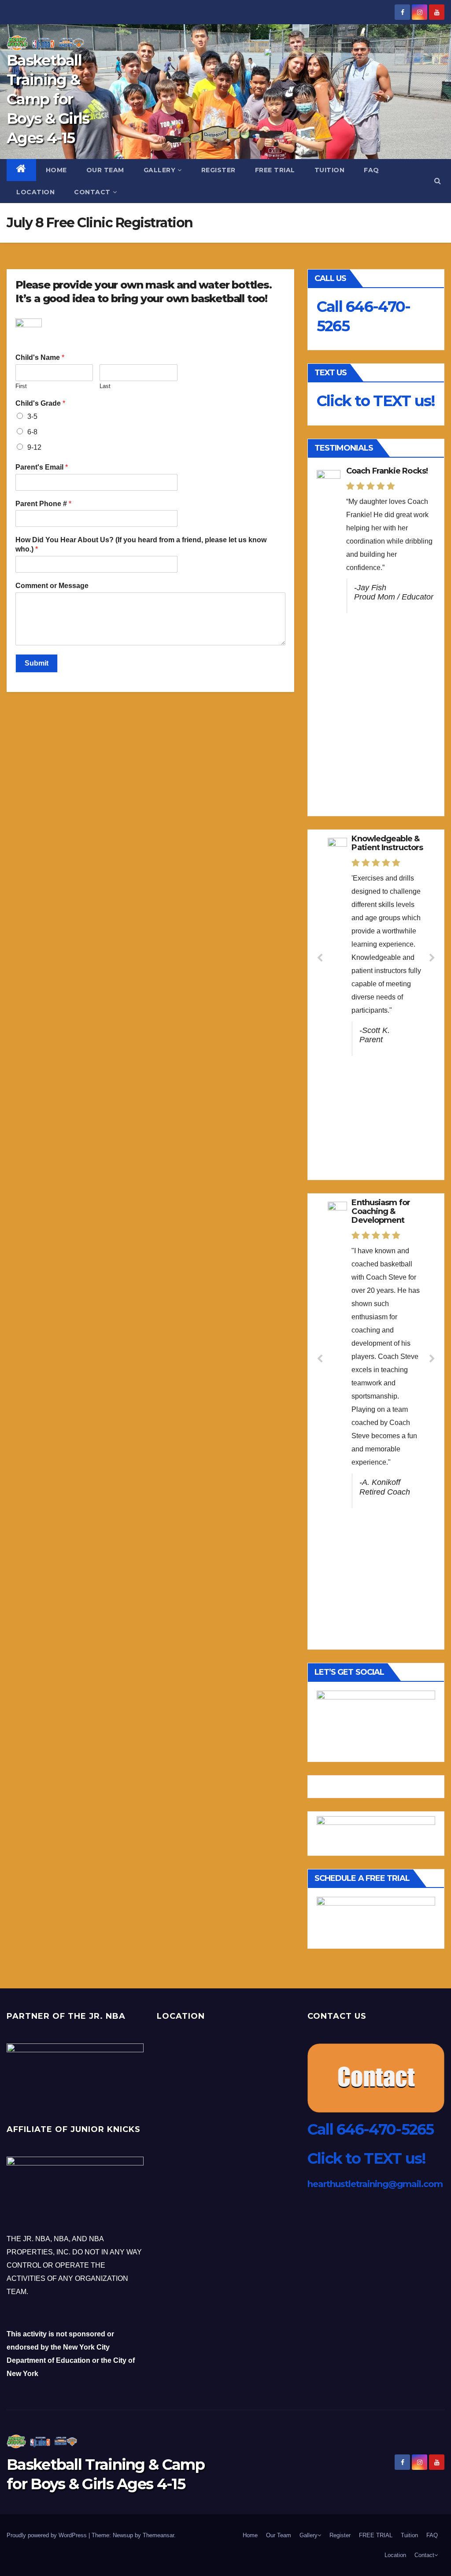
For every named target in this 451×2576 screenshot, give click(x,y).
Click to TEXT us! (376, 401)
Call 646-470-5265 (371, 2129)
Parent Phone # (43, 504)
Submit (37, 663)
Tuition (330, 170)
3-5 (32, 416)
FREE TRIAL (275, 170)
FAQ (372, 170)
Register (218, 170)
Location (35, 192)
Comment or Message (52, 586)
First (21, 386)
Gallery (160, 170)
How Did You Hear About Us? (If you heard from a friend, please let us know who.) (141, 544)
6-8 (32, 432)
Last (105, 386)
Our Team (105, 170)
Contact (92, 192)
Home (56, 170)
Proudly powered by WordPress (48, 2535)
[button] (438, 181)
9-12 (34, 447)
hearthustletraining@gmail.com (375, 2184)
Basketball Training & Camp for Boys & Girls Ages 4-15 (48, 99)
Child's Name (40, 357)
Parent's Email (42, 467)
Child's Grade (40, 403)
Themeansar (158, 2535)
